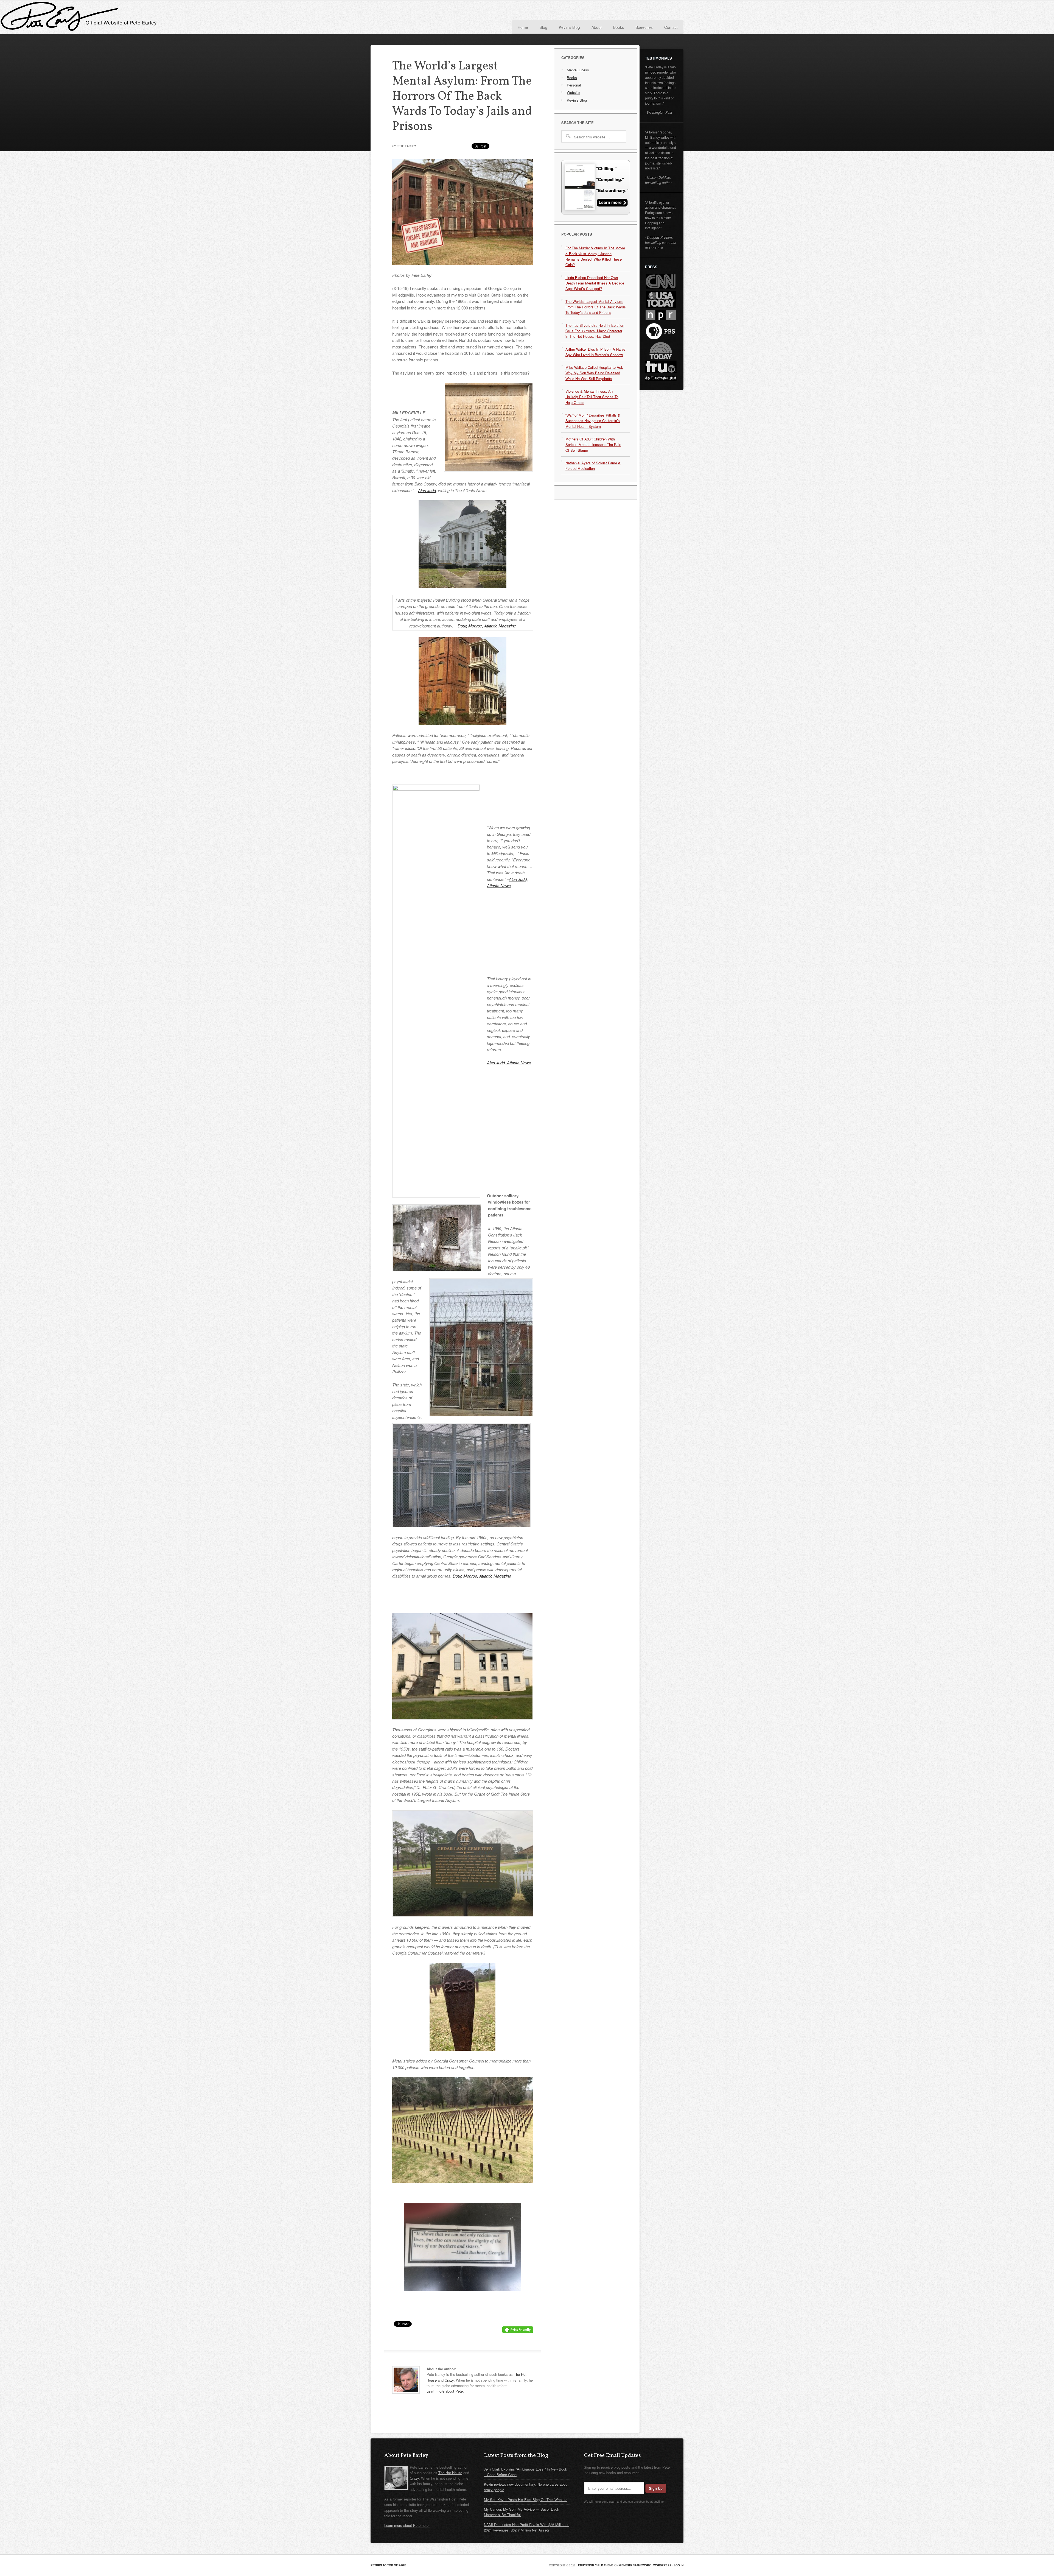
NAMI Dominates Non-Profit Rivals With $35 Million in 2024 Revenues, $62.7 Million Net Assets (527, 2527)
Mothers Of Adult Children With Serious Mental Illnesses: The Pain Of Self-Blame (593, 445)
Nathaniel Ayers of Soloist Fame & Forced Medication (593, 466)
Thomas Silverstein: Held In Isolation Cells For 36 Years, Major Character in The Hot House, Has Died (595, 331)
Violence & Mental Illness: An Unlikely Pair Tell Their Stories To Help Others (592, 397)
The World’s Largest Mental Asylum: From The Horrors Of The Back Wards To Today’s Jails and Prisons (596, 307)
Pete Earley (425, 18)
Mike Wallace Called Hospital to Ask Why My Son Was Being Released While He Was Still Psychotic (594, 373)
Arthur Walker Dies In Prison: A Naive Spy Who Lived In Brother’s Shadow (595, 352)
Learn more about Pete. (445, 2391)
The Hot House (450, 2473)
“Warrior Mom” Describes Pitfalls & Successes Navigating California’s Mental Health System (593, 421)
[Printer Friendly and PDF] (518, 2331)
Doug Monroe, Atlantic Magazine (487, 626)
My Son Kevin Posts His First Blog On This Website (526, 2500)
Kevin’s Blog (577, 100)
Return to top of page (388, 2565)
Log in (679, 2565)
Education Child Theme (596, 2565)
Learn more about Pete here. (407, 2525)
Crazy (449, 2380)
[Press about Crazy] (596, 213)
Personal (574, 85)
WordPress (662, 2565)
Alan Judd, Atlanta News (509, 1063)
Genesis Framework (635, 2565)
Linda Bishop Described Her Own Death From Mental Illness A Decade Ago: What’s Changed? (595, 283)
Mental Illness (578, 70)
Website (573, 92)
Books (572, 78)
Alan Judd (427, 490)
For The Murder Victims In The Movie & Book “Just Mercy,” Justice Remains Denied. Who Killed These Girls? (595, 256)
